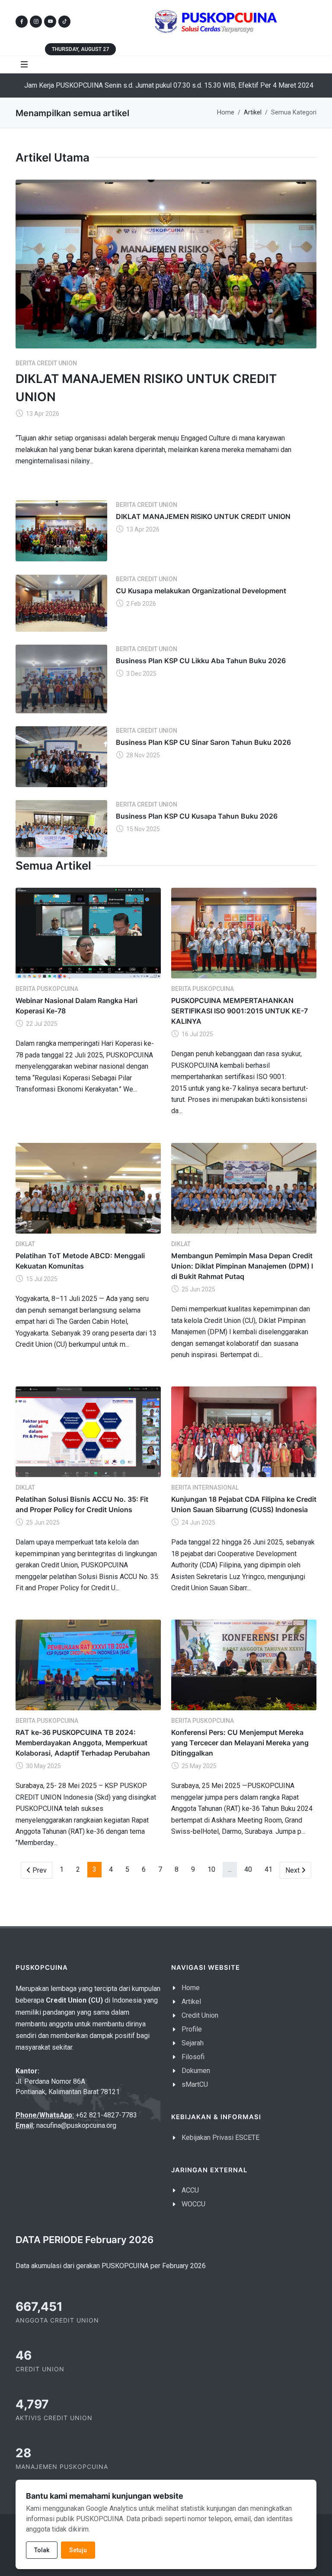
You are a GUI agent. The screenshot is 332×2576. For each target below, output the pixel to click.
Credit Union (200, 2015)
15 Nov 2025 (142, 829)
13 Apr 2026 (42, 414)
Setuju (78, 2550)
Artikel (191, 2002)
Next (298, 1870)
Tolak (42, 2550)
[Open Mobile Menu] (24, 64)
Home (226, 112)
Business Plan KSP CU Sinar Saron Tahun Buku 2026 (203, 742)
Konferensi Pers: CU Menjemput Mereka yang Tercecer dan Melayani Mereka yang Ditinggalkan (240, 1743)
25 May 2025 (198, 1766)
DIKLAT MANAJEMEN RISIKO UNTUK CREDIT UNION (203, 516)
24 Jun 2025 (198, 1522)
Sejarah (193, 2043)
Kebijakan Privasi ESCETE (220, 2138)
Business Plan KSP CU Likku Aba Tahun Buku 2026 (201, 661)
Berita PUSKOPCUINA (47, 989)
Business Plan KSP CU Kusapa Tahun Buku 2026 (197, 816)
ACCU (190, 2190)
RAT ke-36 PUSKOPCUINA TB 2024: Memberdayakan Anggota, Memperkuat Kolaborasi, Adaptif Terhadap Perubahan (83, 1743)
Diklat (25, 1244)
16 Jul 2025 (197, 1034)
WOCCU (193, 2204)
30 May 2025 (43, 1766)
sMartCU (195, 2084)
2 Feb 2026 (140, 604)
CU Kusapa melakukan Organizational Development (201, 591)
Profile (192, 2029)
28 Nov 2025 (142, 755)
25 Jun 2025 (198, 1289)
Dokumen (196, 2071)
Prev (41, 1870)
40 (248, 1869)
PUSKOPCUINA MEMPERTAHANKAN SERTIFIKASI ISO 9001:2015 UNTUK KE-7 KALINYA (239, 1011)
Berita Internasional (205, 1487)
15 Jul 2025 (41, 1279)
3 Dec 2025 (141, 674)
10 (211, 1869)
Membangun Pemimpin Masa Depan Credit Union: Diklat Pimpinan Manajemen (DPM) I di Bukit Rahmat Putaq (242, 1266)
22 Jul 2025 (41, 1024)
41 (268, 1869)
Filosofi (193, 2057)
